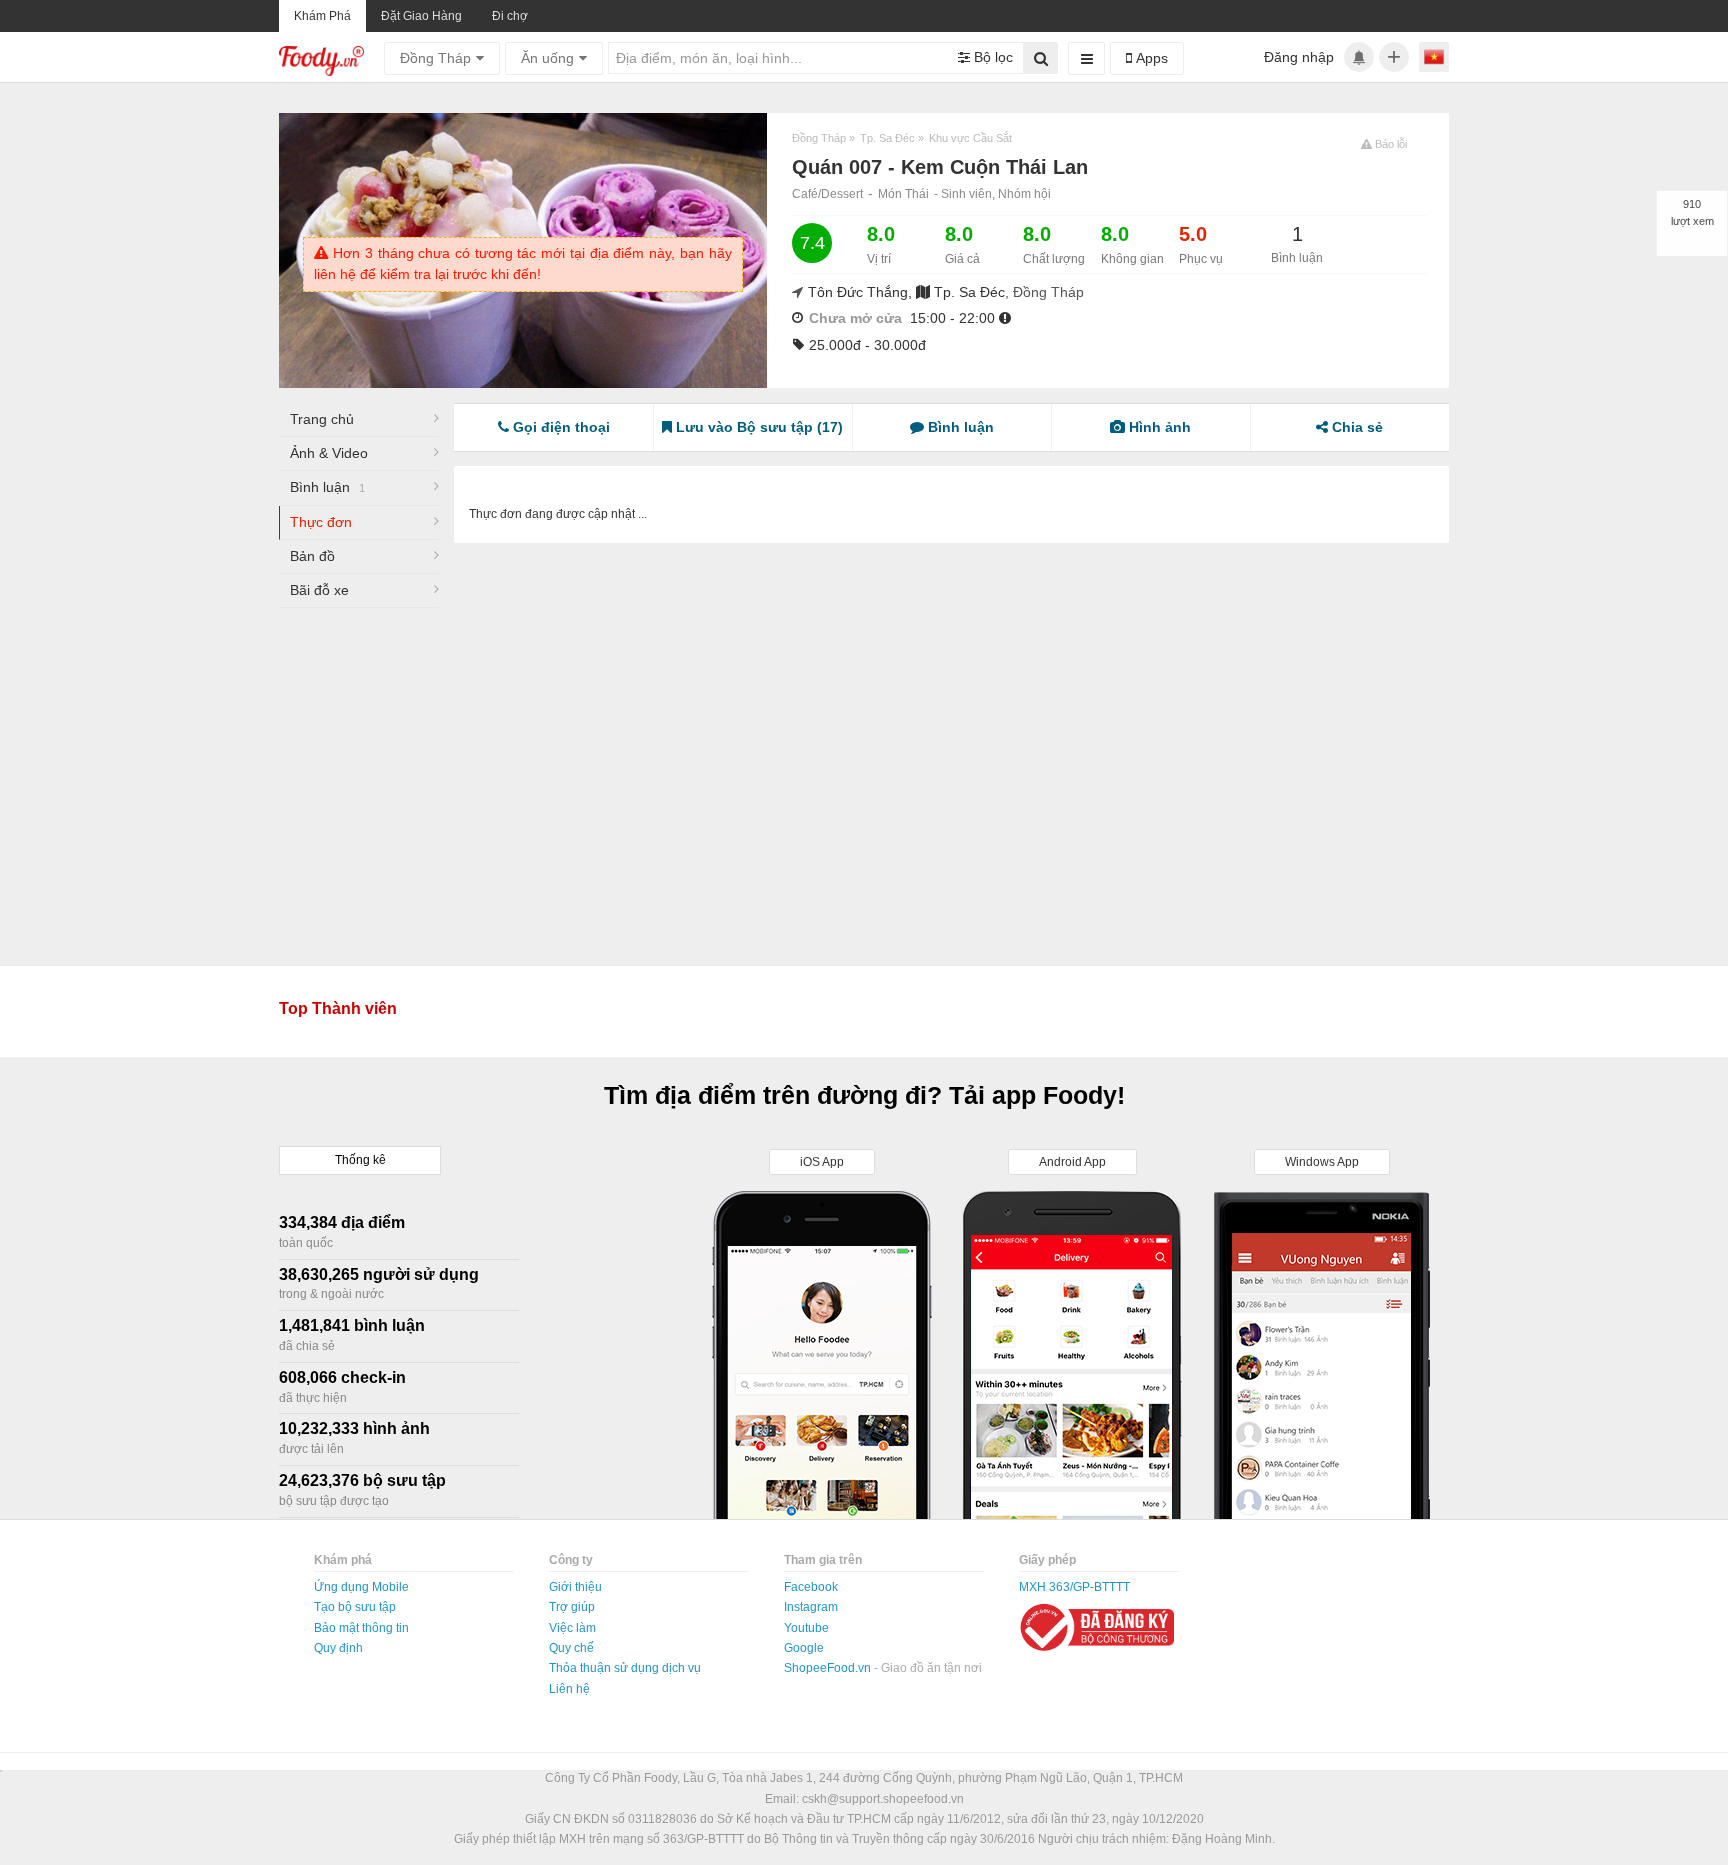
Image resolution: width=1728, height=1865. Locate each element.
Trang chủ (322, 419)
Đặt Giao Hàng (421, 16)
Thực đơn (321, 522)
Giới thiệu (575, 1587)
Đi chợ (510, 16)
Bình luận (327, 487)
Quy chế (571, 1648)
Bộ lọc (991, 57)
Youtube (806, 1628)
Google (804, 1648)
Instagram (811, 1607)
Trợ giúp (572, 1607)
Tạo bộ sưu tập (355, 1607)
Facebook (811, 1587)
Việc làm (572, 1628)
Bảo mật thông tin (361, 1628)
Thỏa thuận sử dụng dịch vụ (625, 1668)
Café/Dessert (827, 194)
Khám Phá (322, 16)
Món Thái (903, 194)
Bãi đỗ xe (319, 590)
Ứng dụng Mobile (361, 1587)
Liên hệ (569, 1689)
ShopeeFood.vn (829, 1668)
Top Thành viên (338, 1008)
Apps (1150, 58)
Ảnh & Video (329, 453)
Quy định (338, 1648)
